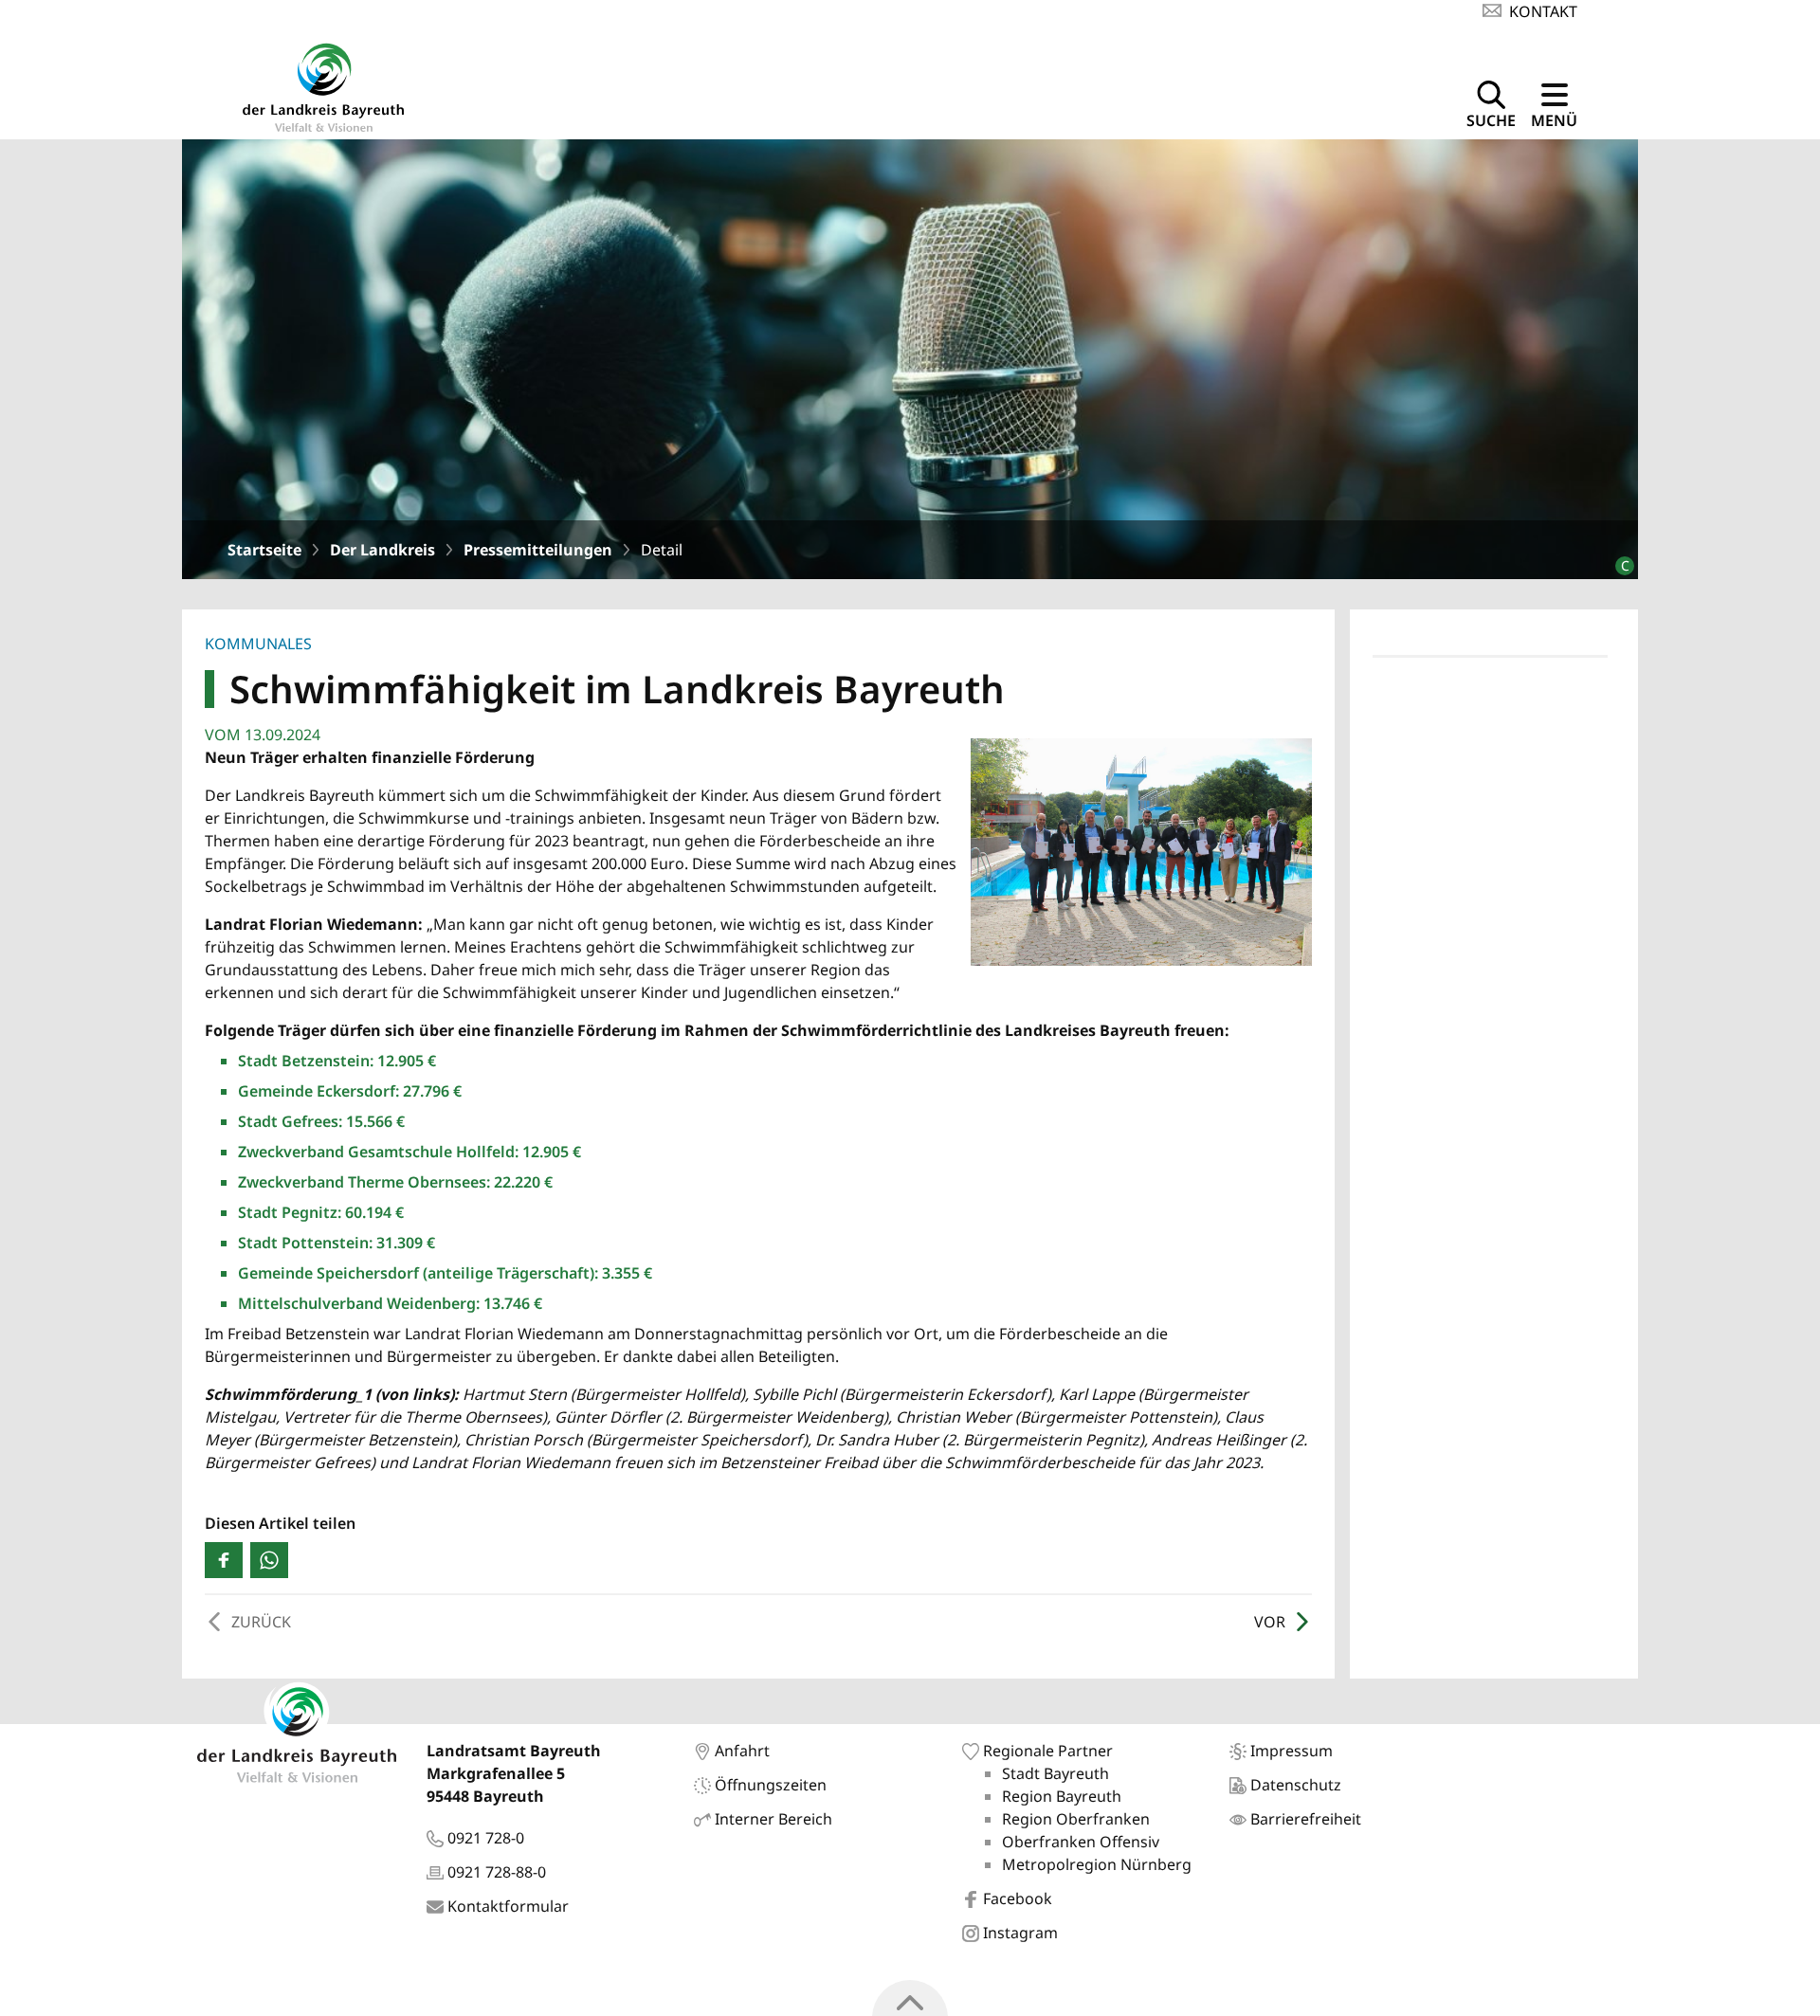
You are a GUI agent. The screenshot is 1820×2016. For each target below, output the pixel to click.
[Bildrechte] (1617, 558)
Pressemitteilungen (538, 550)
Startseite (264, 550)
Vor (1270, 1622)
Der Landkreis (382, 550)
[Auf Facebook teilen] (224, 1560)
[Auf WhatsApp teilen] (269, 1560)
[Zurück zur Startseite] (323, 85)
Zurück (261, 1622)
